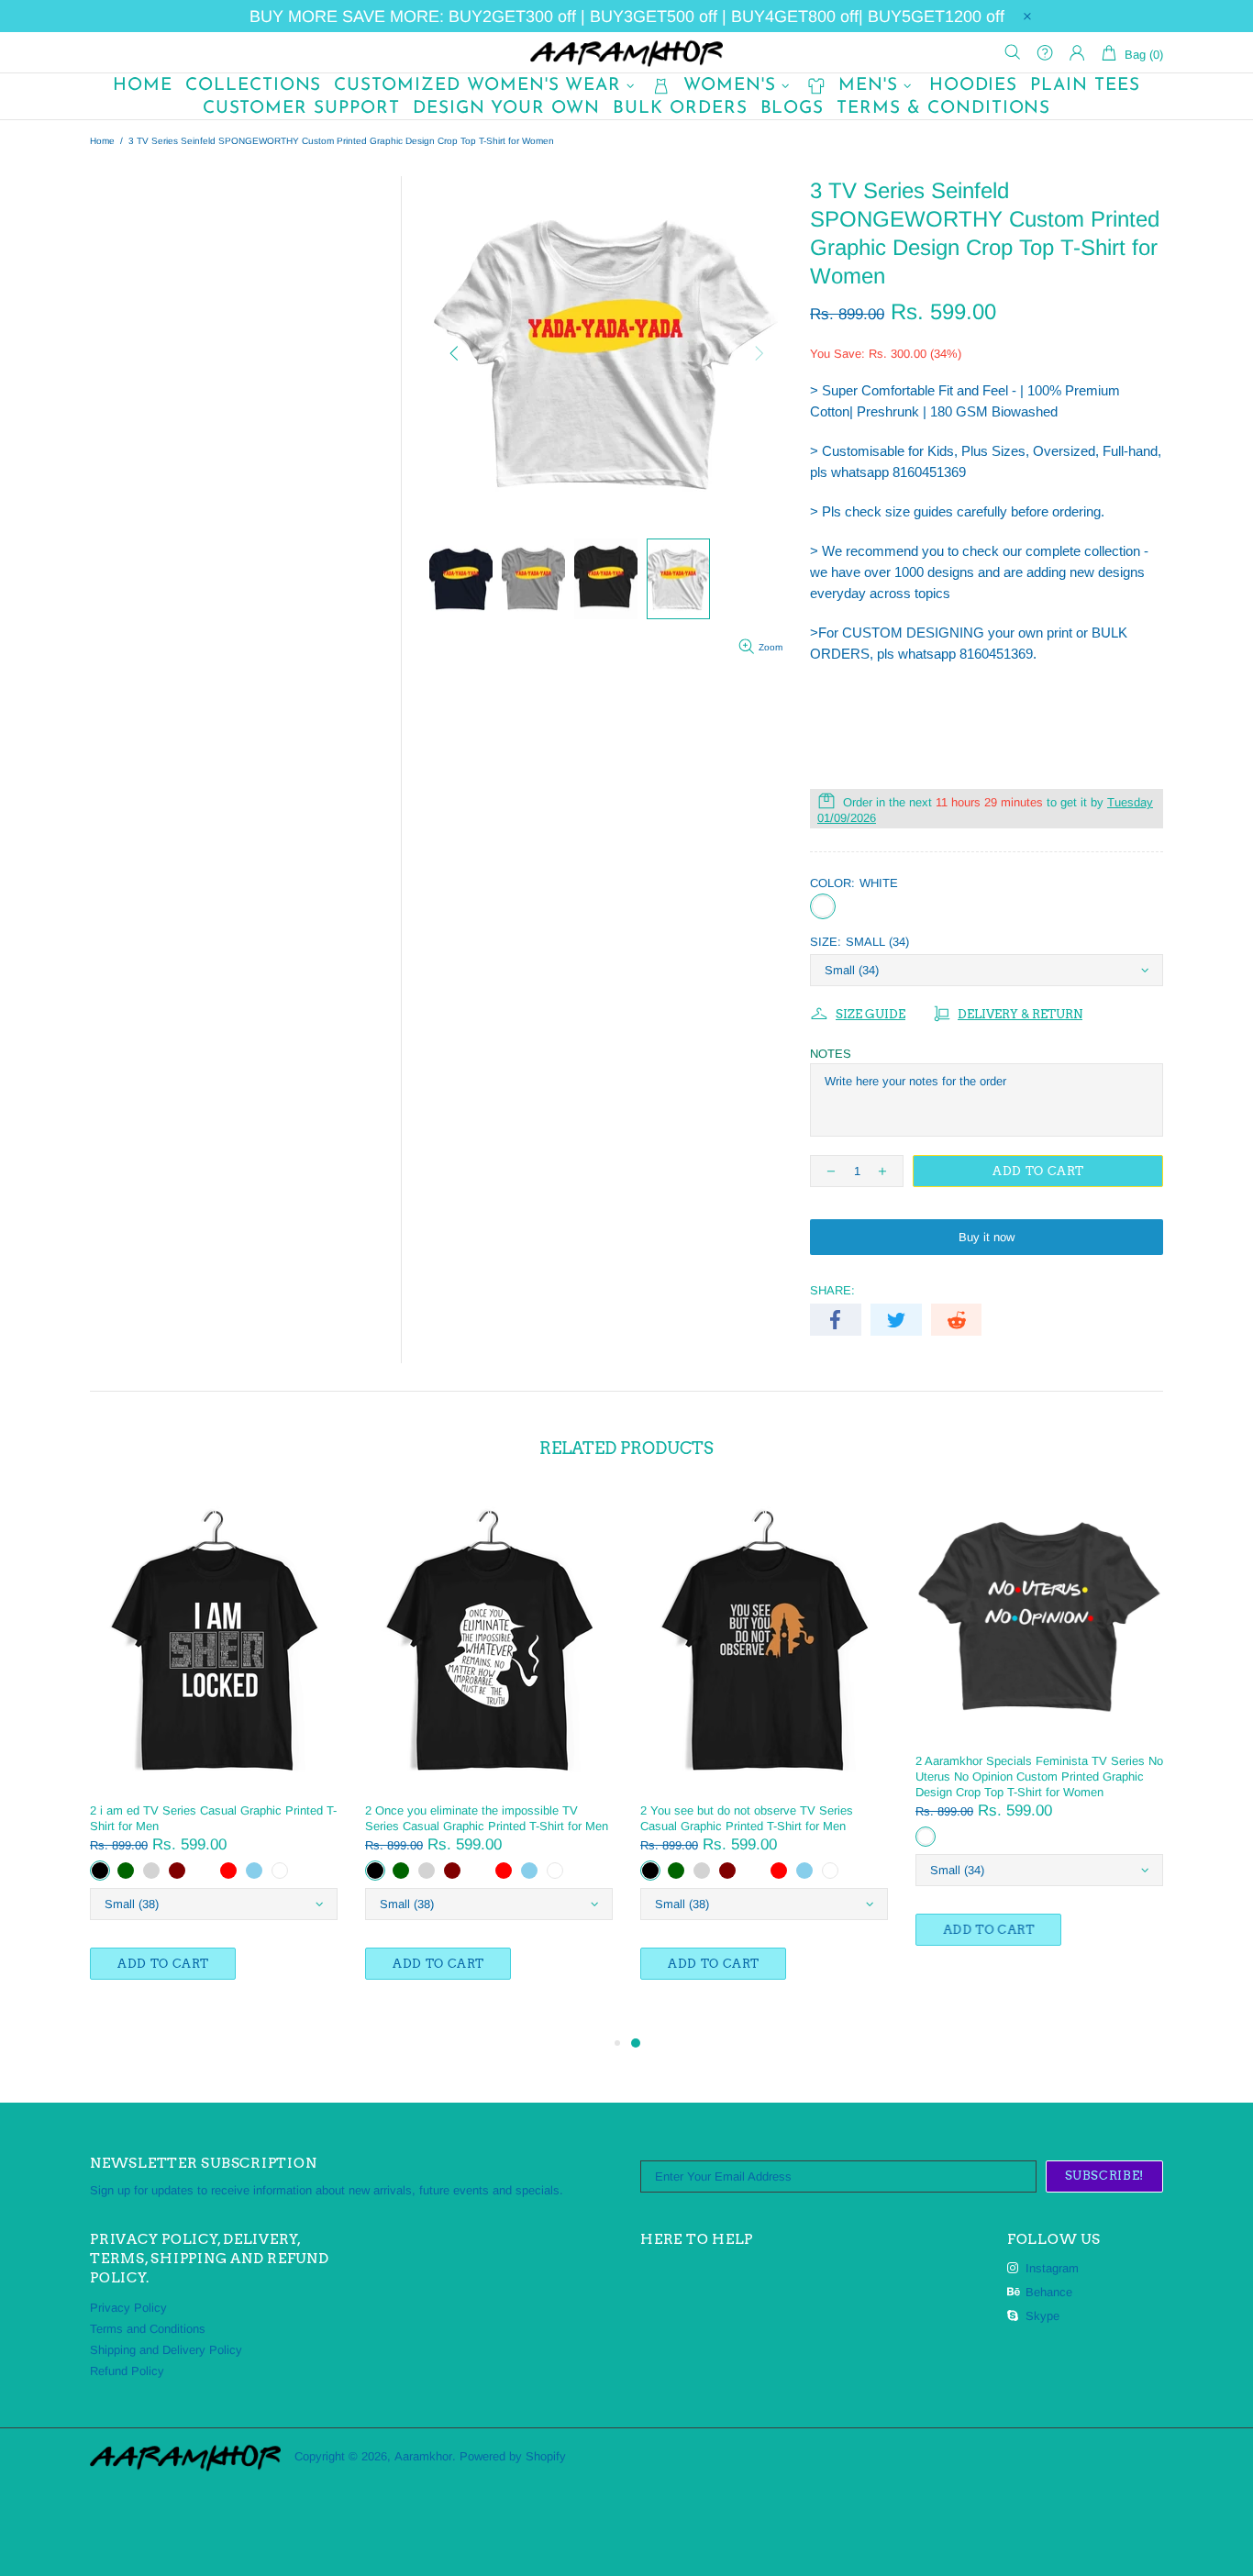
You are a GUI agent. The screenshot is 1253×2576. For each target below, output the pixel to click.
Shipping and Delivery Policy (166, 2350)
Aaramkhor (626, 52)
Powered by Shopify (513, 2456)
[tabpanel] (764, 1754)
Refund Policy (127, 2371)
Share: (832, 1290)
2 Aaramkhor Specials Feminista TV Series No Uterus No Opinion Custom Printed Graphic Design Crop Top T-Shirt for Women (1039, 1777)
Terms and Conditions (148, 2329)
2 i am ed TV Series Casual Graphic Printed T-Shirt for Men (213, 1818)
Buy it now (987, 1237)
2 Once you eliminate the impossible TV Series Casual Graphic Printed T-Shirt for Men (487, 1818)
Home (102, 141)
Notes (831, 1054)
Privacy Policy (128, 2308)
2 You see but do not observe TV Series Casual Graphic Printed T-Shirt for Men (747, 1818)
